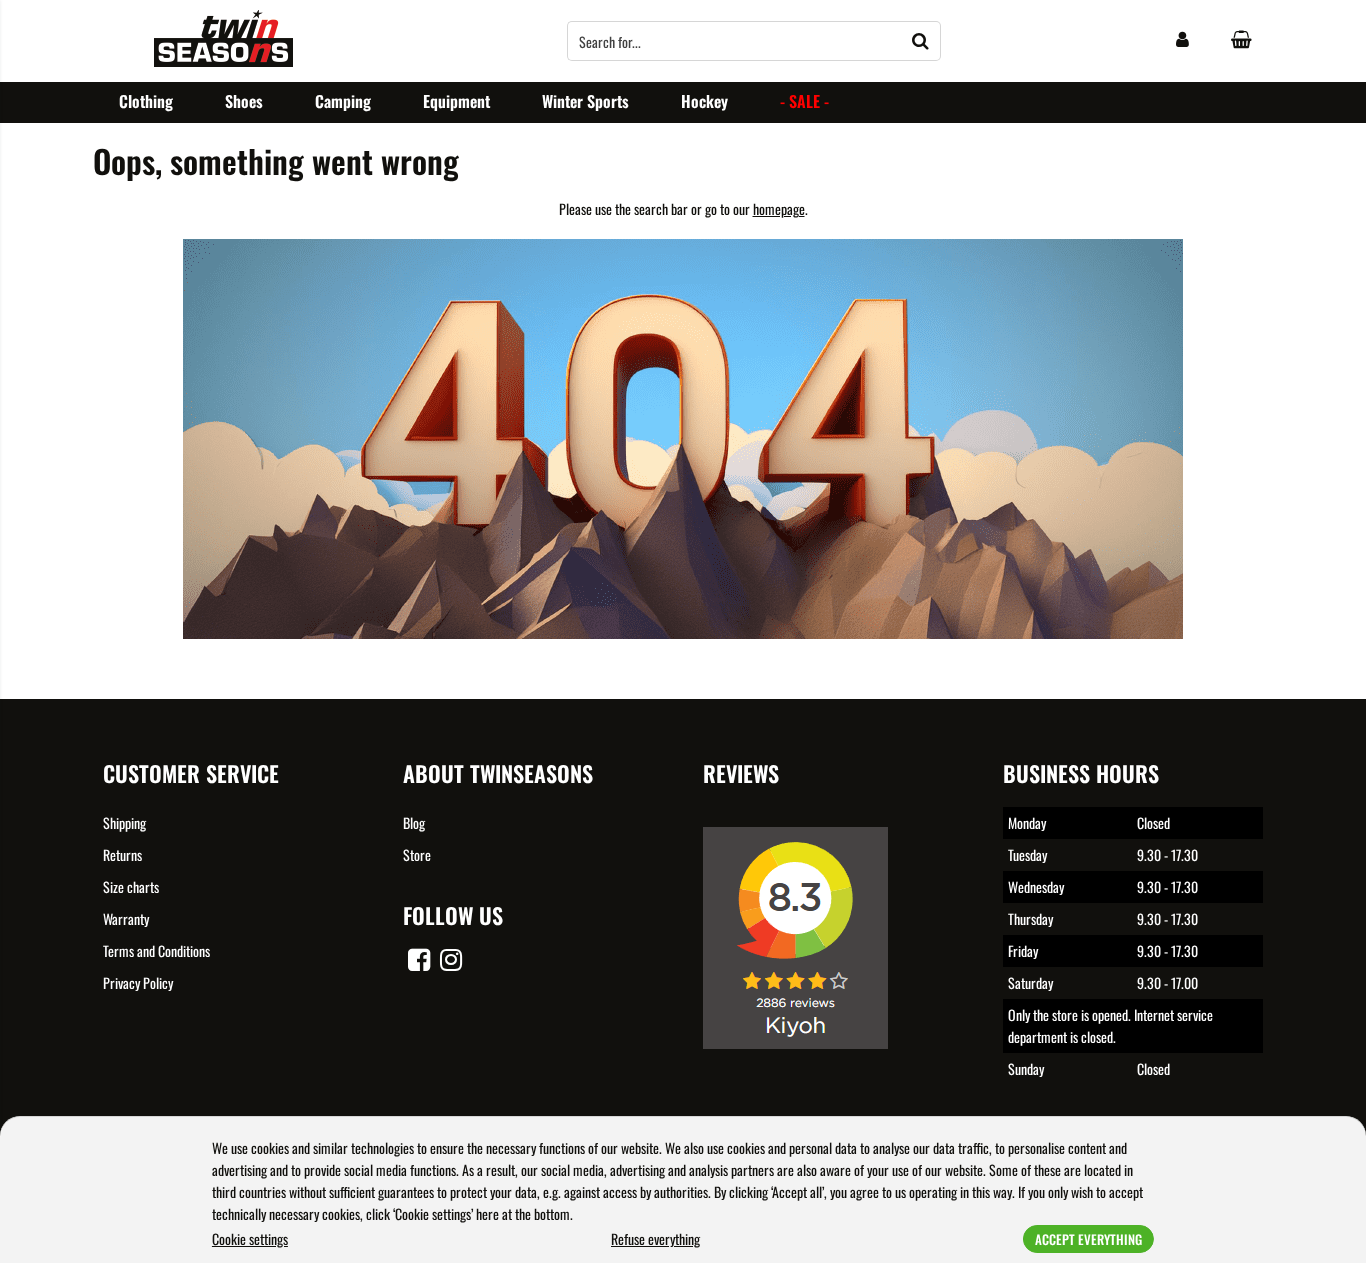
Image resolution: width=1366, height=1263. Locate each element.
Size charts (131, 886)
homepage (779, 208)
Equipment (456, 101)
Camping (343, 101)
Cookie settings (250, 1238)
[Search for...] (921, 41)
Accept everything (1088, 1239)
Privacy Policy (138, 982)
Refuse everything (655, 1238)
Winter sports (585, 101)
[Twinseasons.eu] (223, 60)
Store (417, 854)
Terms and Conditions (156, 950)
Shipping (124, 822)
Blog (414, 822)
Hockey (704, 101)
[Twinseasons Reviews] (803, 1062)
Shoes (244, 101)
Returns (122, 854)
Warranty (126, 918)
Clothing (146, 101)
